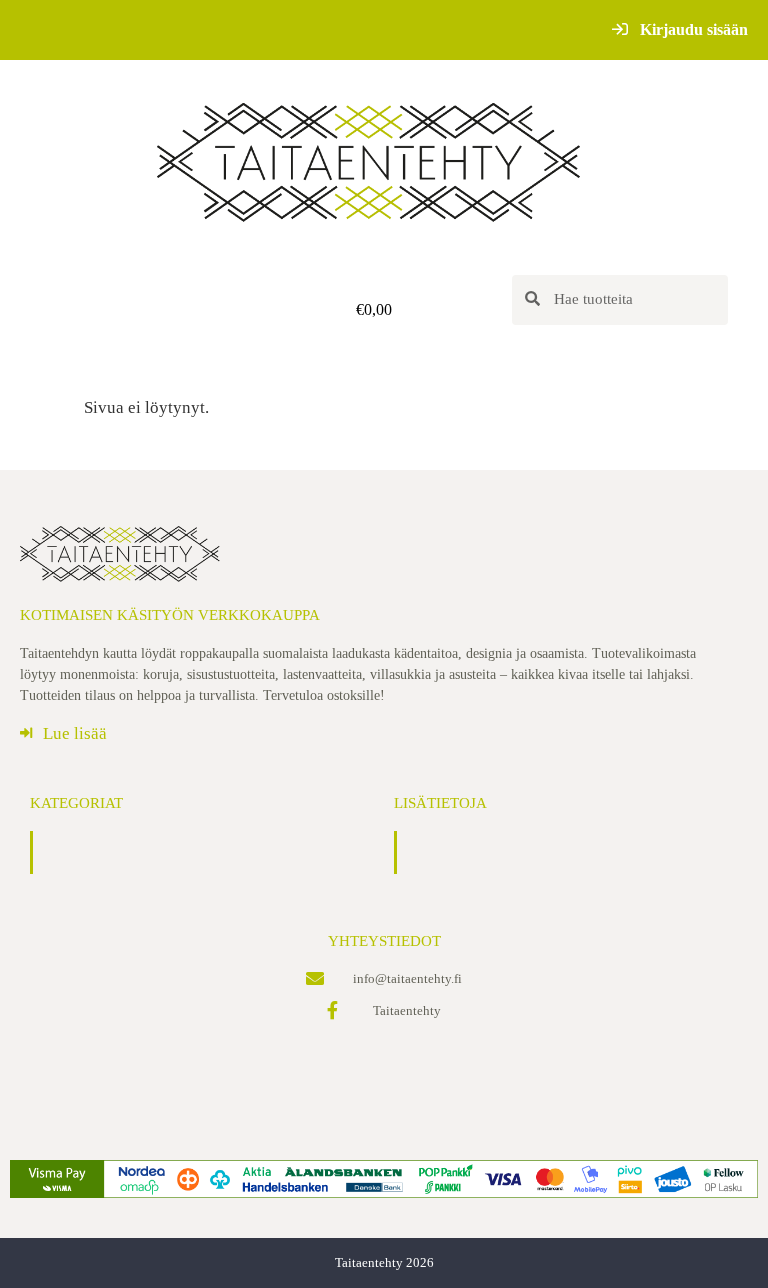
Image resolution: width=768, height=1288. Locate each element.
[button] (148, 309)
